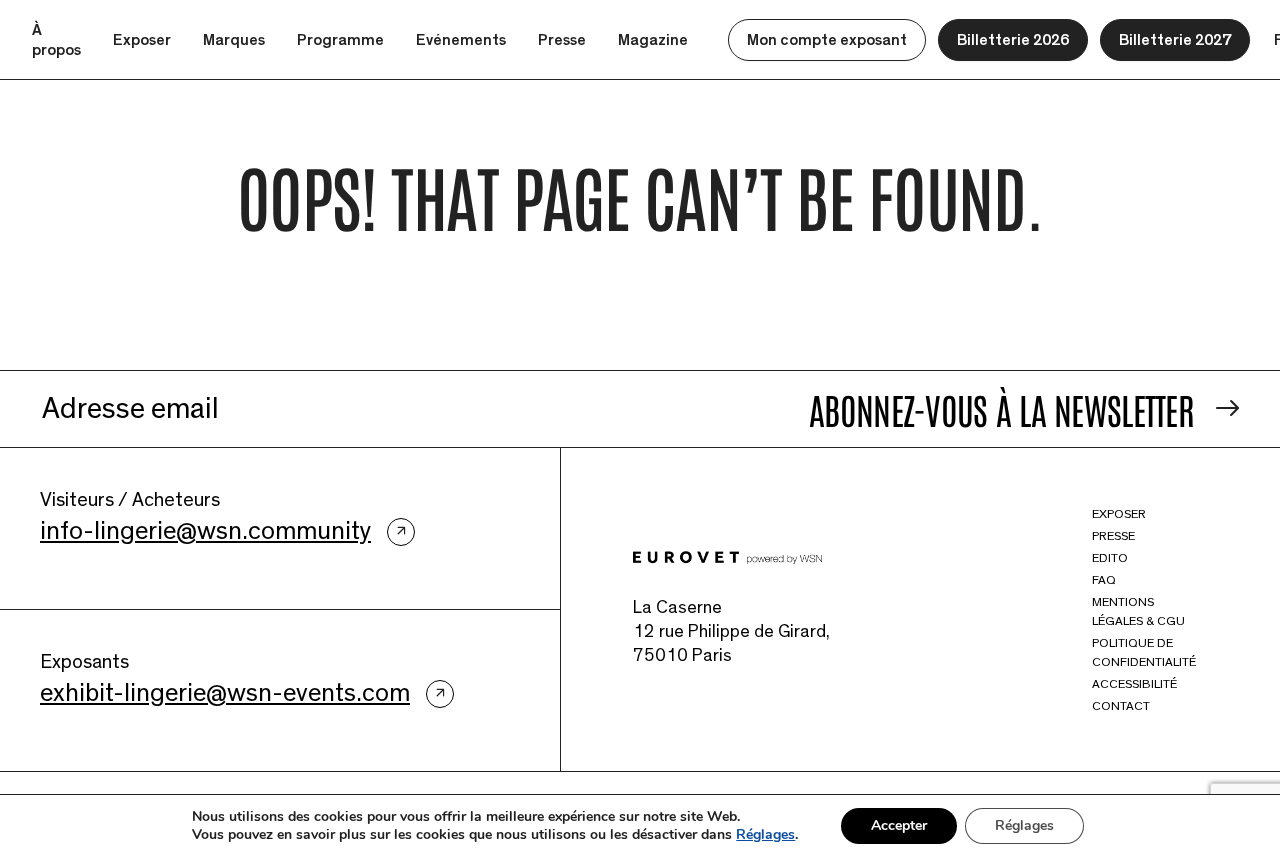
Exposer (142, 40)
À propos (56, 40)
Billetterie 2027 (1175, 40)
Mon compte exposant (827, 40)
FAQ (1104, 580)
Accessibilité (1134, 684)
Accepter (899, 825)
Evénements (461, 40)
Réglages (765, 835)
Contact (1121, 706)
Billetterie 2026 (1013, 40)
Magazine (653, 40)
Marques (234, 40)
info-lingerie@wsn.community (205, 531)
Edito (1110, 558)
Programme (340, 40)
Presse (562, 40)
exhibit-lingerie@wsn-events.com (225, 693)
